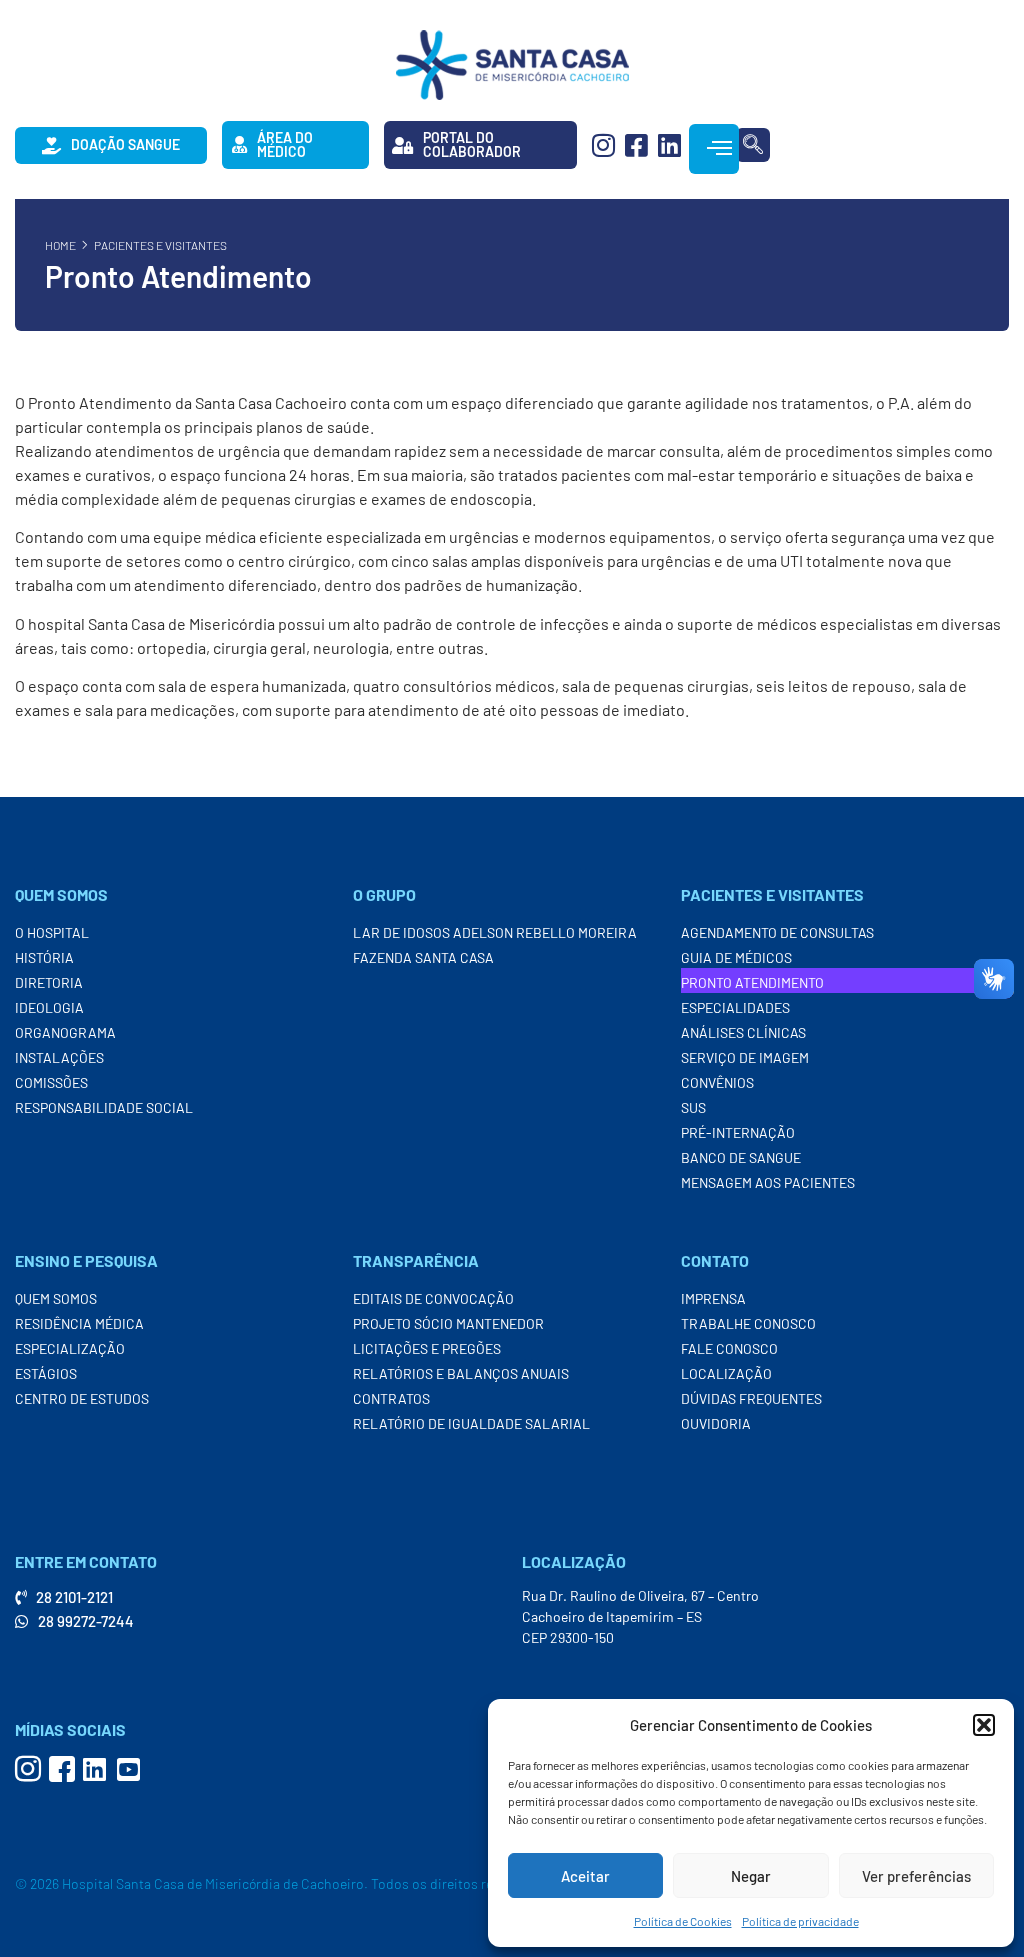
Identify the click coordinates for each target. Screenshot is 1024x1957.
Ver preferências (916, 1876)
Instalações (59, 1057)
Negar (751, 1876)
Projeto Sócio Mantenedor (448, 1323)
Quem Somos (56, 1298)
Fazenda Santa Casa (423, 957)
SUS (693, 1107)
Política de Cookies (683, 1921)
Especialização (70, 1348)
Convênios (717, 1082)
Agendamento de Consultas (777, 932)
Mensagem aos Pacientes (768, 1182)
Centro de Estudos (82, 1398)
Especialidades (735, 1007)
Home (60, 245)
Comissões (51, 1082)
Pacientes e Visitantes (160, 245)
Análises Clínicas (743, 1032)
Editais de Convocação (433, 1298)
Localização (726, 1373)
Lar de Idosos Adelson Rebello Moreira (495, 932)
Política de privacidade (800, 1921)
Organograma (65, 1032)
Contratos (391, 1398)
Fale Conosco (729, 1348)
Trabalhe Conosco (748, 1323)
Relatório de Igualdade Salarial (471, 1423)
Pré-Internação (738, 1132)
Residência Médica (79, 1323)
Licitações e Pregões (427, 1348)
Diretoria (49, 982)
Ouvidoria (716, 1423)
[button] (984, 1725)
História (44, 957)
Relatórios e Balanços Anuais (461, 1373)
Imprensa (713, 1298)
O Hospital (52, 932)
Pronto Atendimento (752, 982)
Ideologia (49, 1007)
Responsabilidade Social (104, 1107)
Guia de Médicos (736, 957)
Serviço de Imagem (745, 1057)
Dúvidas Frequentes (751, 1398)
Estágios (46, 1373)
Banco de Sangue (741, 1157)
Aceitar (585, 1876)
